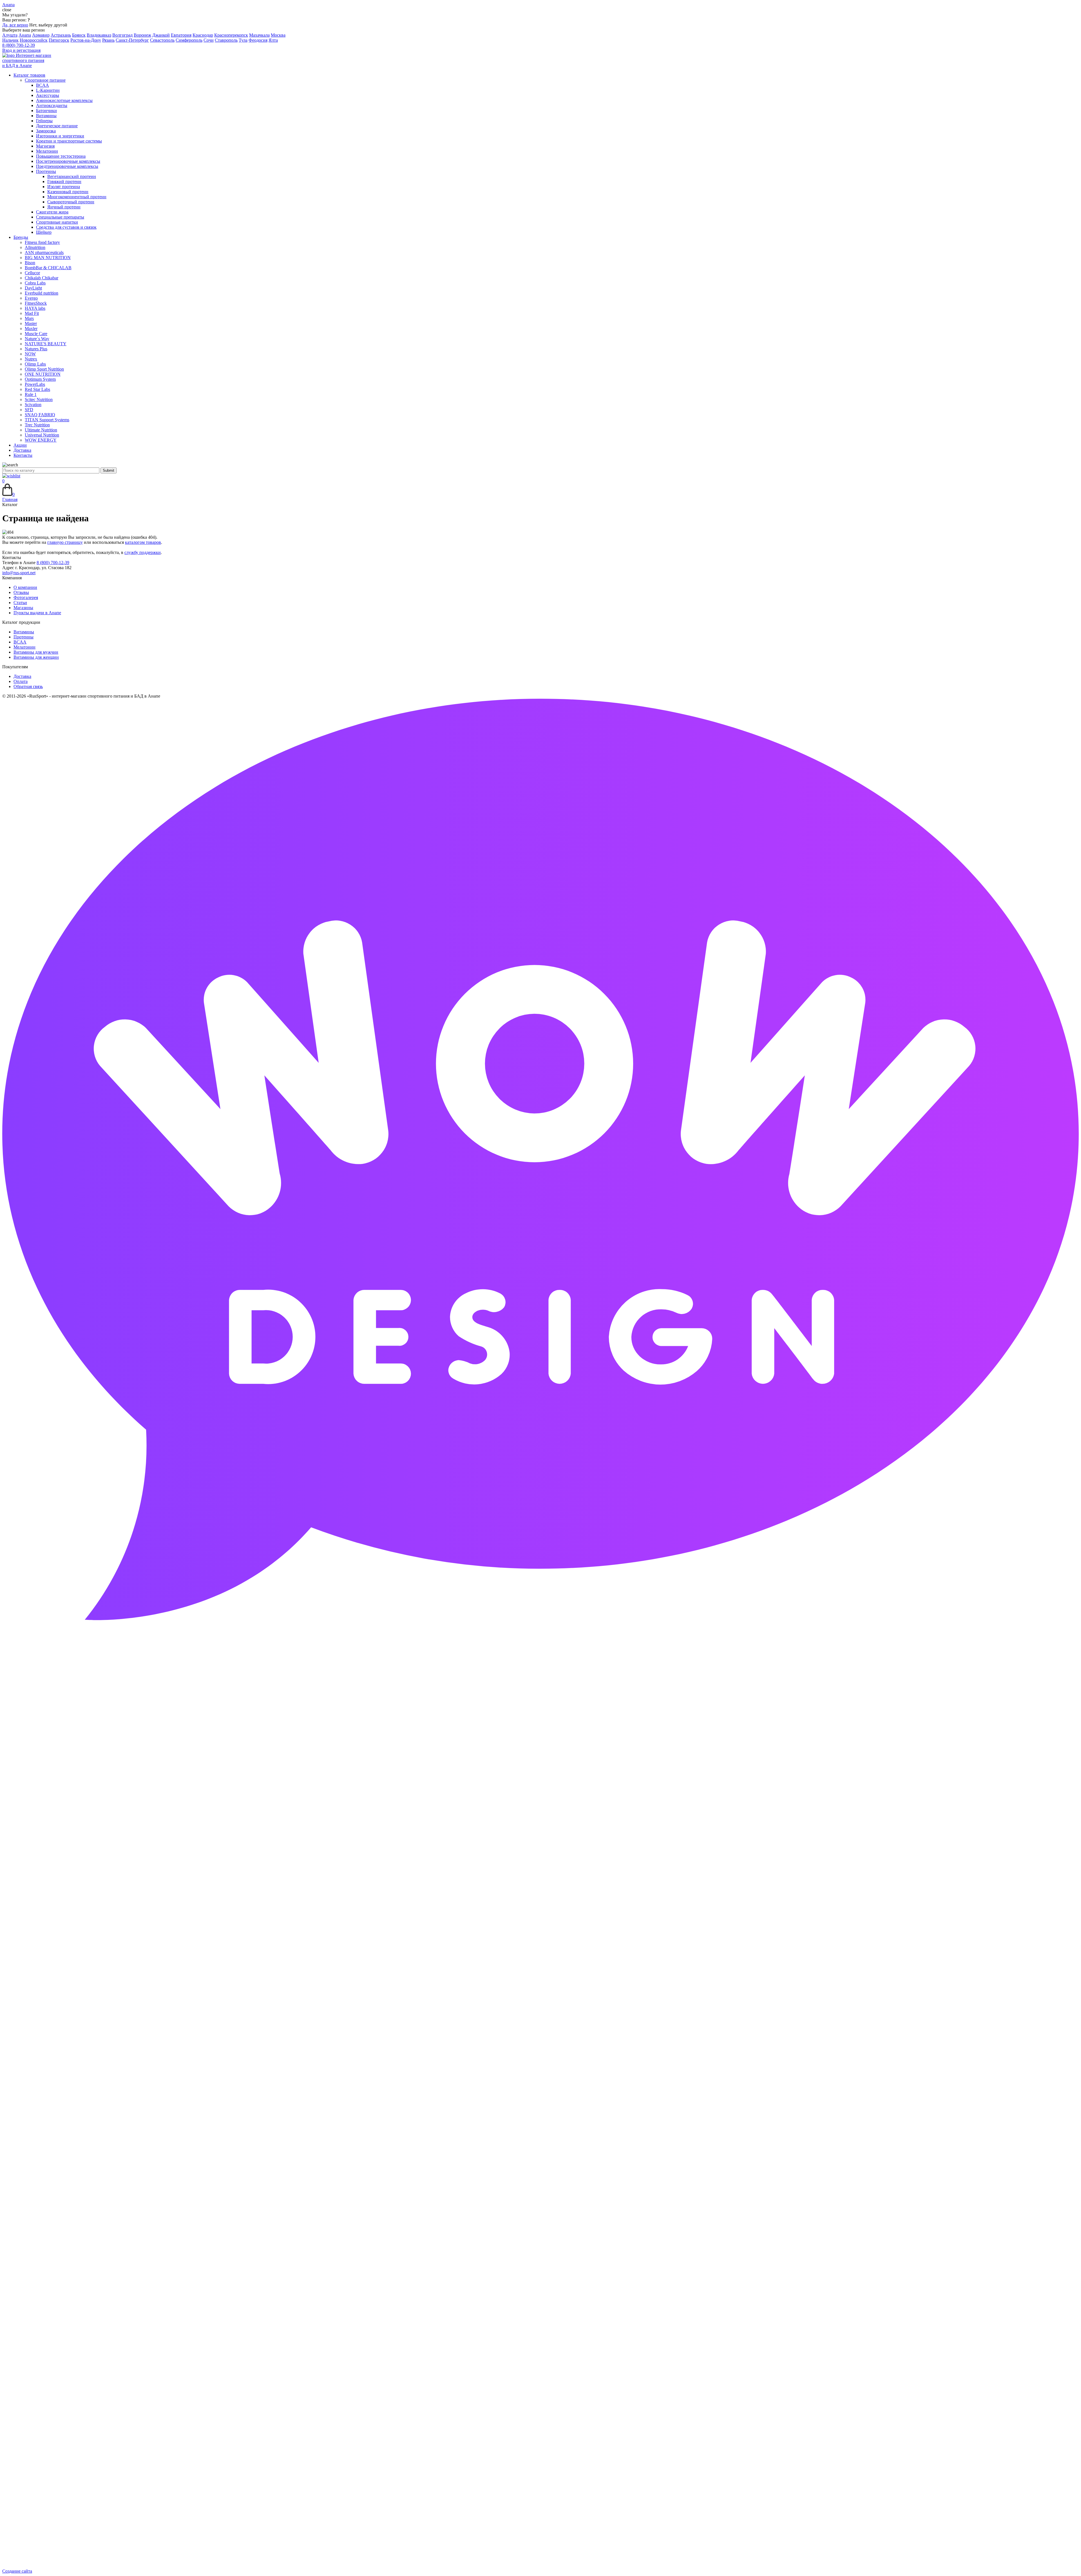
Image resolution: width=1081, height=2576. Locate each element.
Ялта (273, 40)
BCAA (20, 642)
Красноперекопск (231, 35)
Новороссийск (34, 40)
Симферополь (189, 40)
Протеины (24, 637)
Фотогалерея (26, 597)
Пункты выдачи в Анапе (37, 613)
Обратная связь (28, 686)
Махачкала (259, 35)
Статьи (20, 603)
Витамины (24, 632)
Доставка (22, 676)
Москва (278, 35)
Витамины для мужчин (36, 652)
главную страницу (65, 542)
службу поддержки (143, 552)
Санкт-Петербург (132, 40)
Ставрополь (226, 40)
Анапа (25, 35)
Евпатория (181, 35)
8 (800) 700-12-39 (19, 45)
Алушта (10, 35)
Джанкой (161, 35)
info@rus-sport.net (19, 573)
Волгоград (122, 35)
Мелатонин (24, 647)
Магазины (23, 608)
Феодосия (258, 40)
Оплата (21, 681)
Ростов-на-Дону (86, 40)
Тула (243, 40)
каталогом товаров (143, 542)
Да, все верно (15, 25)
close (7, 10)
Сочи (209, 40)
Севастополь (162, 40)
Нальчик (10, 40)
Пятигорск (59, 40)
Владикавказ (99, 35)
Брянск (79, 35)
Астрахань (61, 35)
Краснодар (203, 35)
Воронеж (142, 35)
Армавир (41, 35)
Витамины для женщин (36, 657)
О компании (25, 587)
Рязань (108, 40)
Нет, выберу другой (48, 25)
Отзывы (21, 592)
